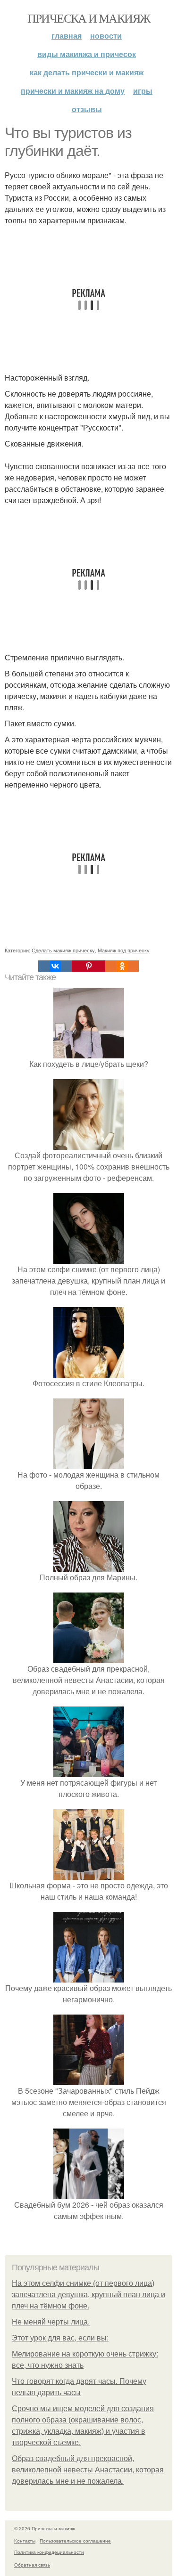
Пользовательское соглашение (75, 2541)
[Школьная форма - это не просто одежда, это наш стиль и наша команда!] (89, 1874)
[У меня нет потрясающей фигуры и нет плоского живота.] (89, 1771)
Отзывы (87, 109)
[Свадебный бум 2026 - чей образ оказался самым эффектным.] (89, 2193)
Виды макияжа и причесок (87, 54)
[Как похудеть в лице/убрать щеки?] (89, 1052)
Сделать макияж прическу (63, 950)
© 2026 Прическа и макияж (45, 2528)
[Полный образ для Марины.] (89, 1566)
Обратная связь (32, 2565)
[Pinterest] (88, 966)
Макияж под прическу (124, 950)
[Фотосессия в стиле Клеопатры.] (89, 1372)
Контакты (25, 2541)
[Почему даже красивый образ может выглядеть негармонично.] (89, 1977)
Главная (67, 36)
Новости (106, 36)
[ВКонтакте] (55, 966)
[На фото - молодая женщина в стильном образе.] (89, 1463)
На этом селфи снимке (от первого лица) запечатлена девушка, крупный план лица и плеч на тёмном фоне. (88, 2295)
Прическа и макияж (89, 18)
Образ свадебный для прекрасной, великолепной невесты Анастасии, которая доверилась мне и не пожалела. (88, 2470)
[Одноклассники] (122, 966)
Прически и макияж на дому (73, 91)
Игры (143, 91)
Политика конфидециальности (49, 2552)
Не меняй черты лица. (51, 2322)
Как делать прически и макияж (87, 72)
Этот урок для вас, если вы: (60, 2338)
